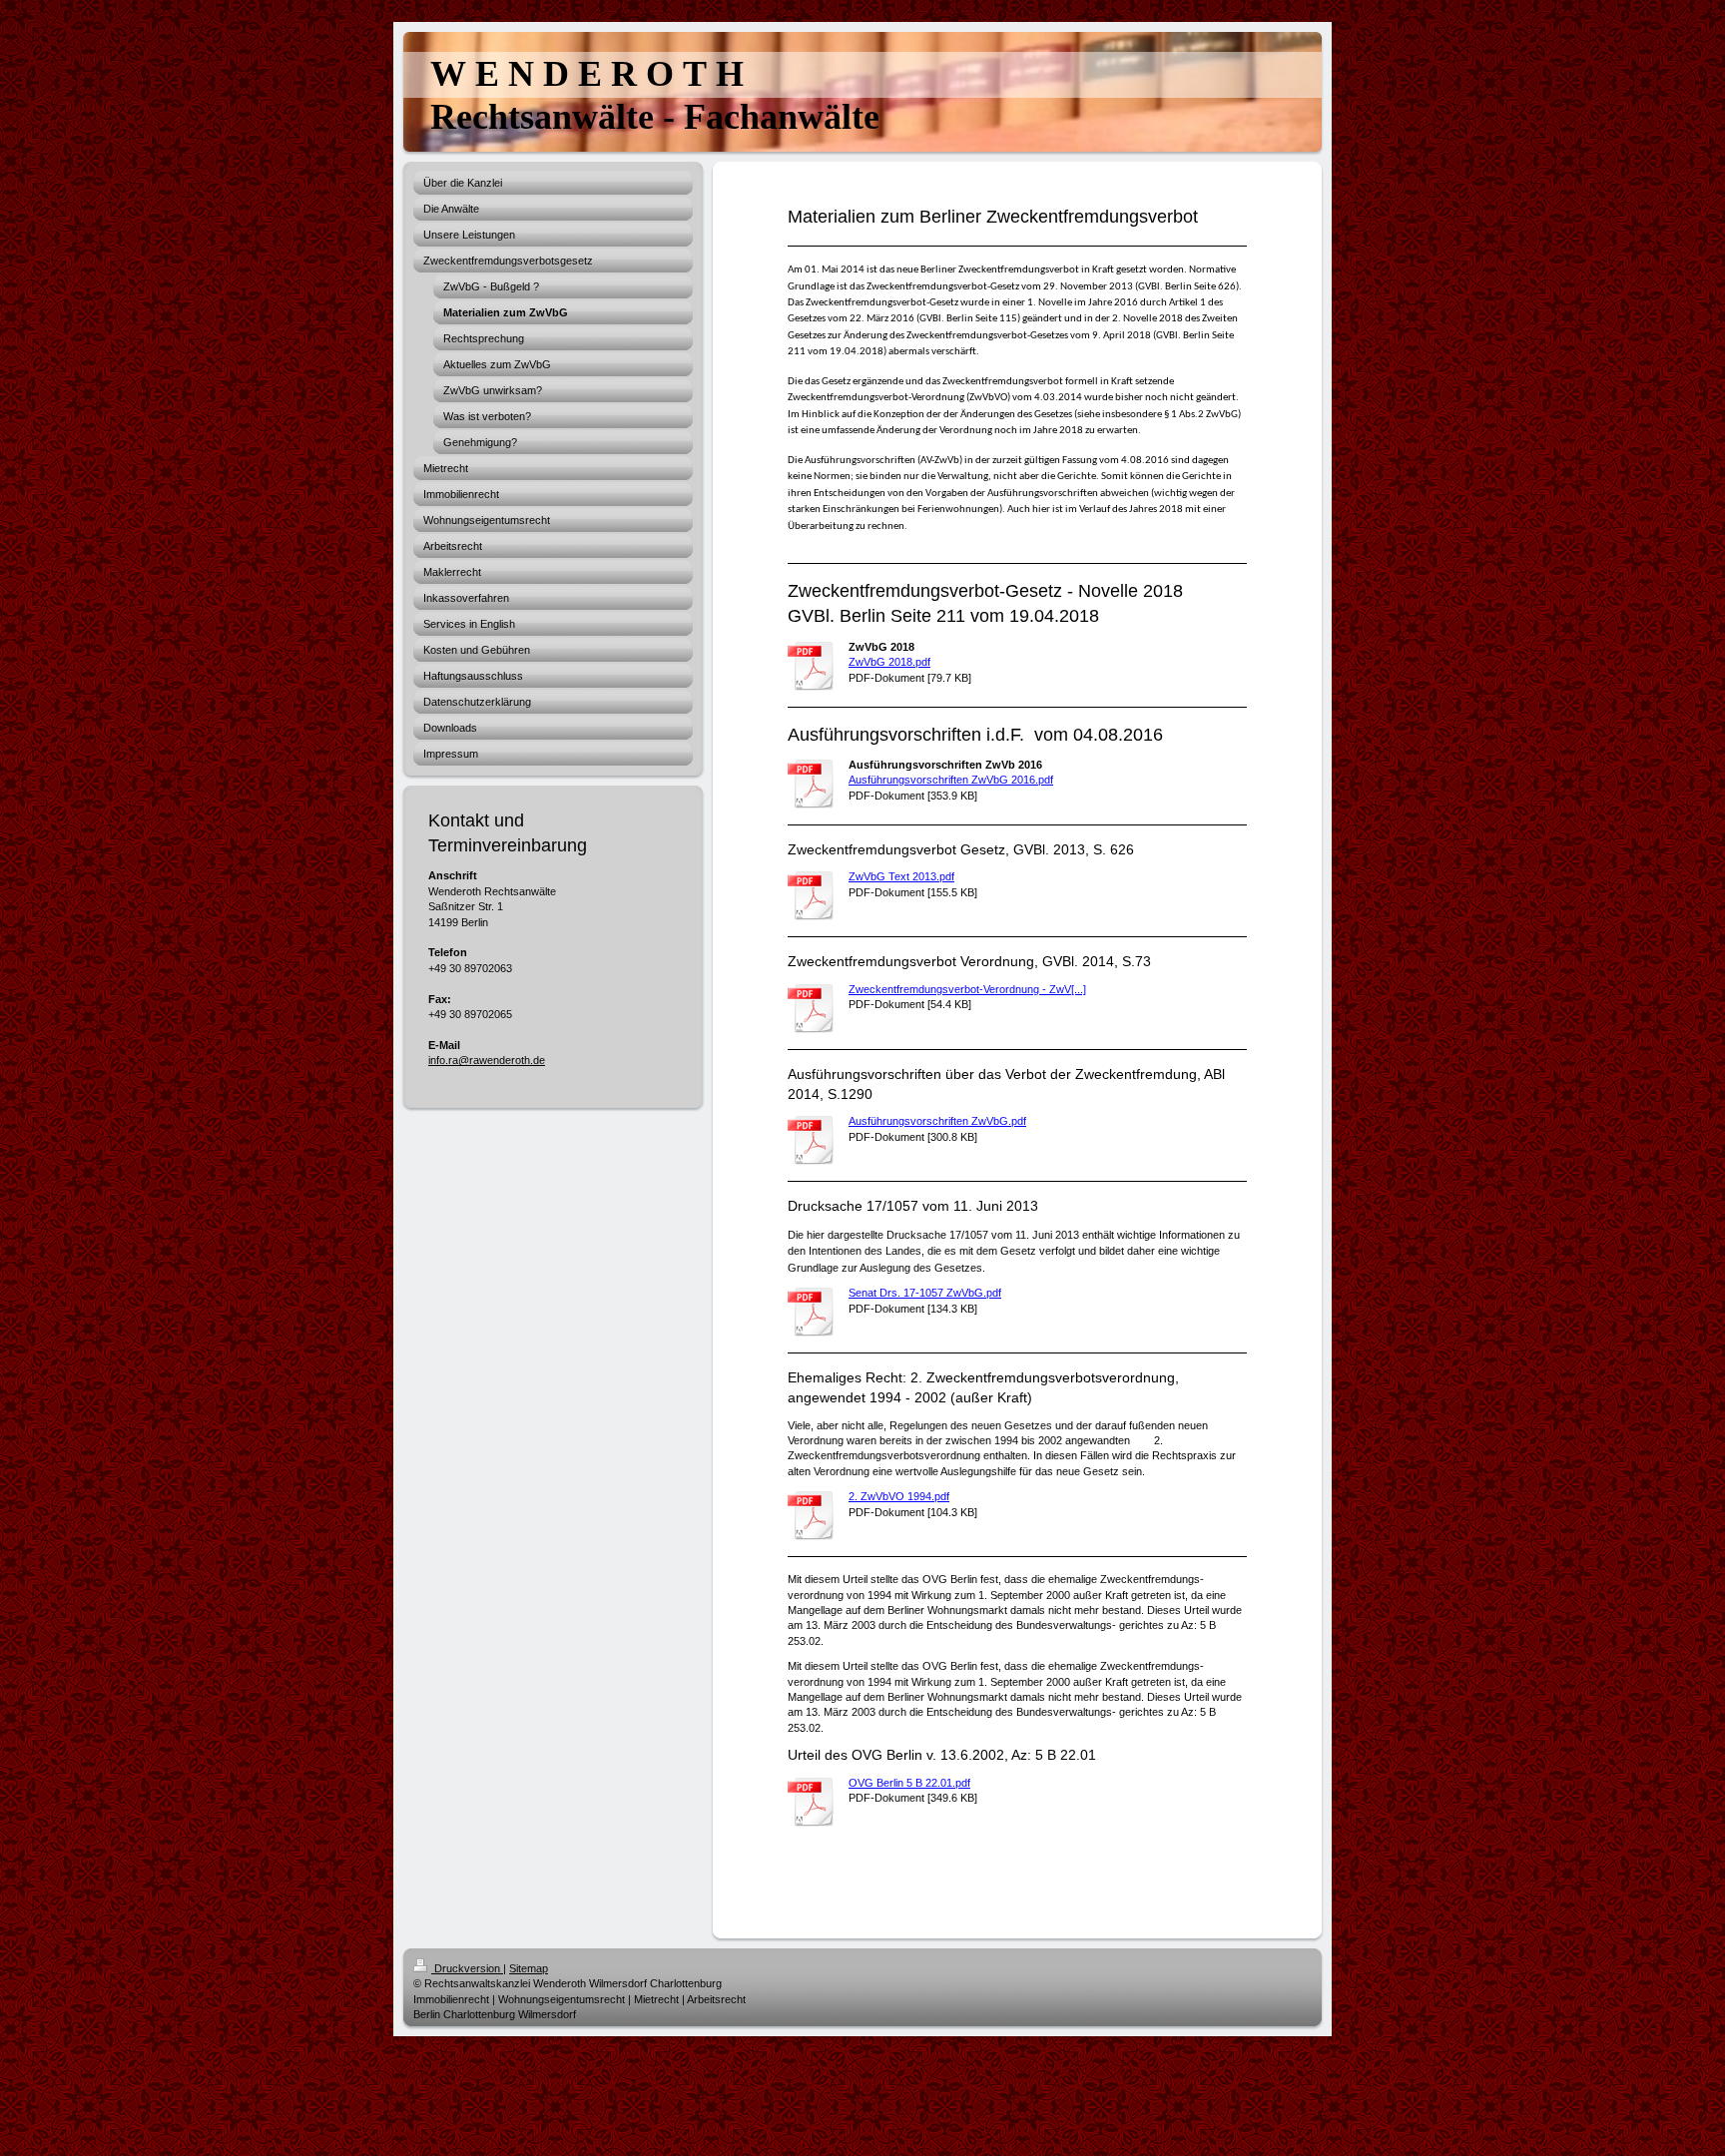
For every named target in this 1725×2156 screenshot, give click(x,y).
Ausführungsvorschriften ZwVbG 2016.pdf (951, 780)
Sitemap (529, 1968)
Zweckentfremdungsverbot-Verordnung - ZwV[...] (967, 989)
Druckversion (467, 1968)
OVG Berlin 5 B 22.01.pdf (909, 1783)
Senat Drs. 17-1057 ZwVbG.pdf (925, 1293)
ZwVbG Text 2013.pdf (901, 876)
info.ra (443, 1060)
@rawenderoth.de (502, 1060)
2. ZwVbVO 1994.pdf (899, 1496)
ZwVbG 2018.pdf (889, 662)
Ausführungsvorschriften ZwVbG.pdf (937, 1121)
